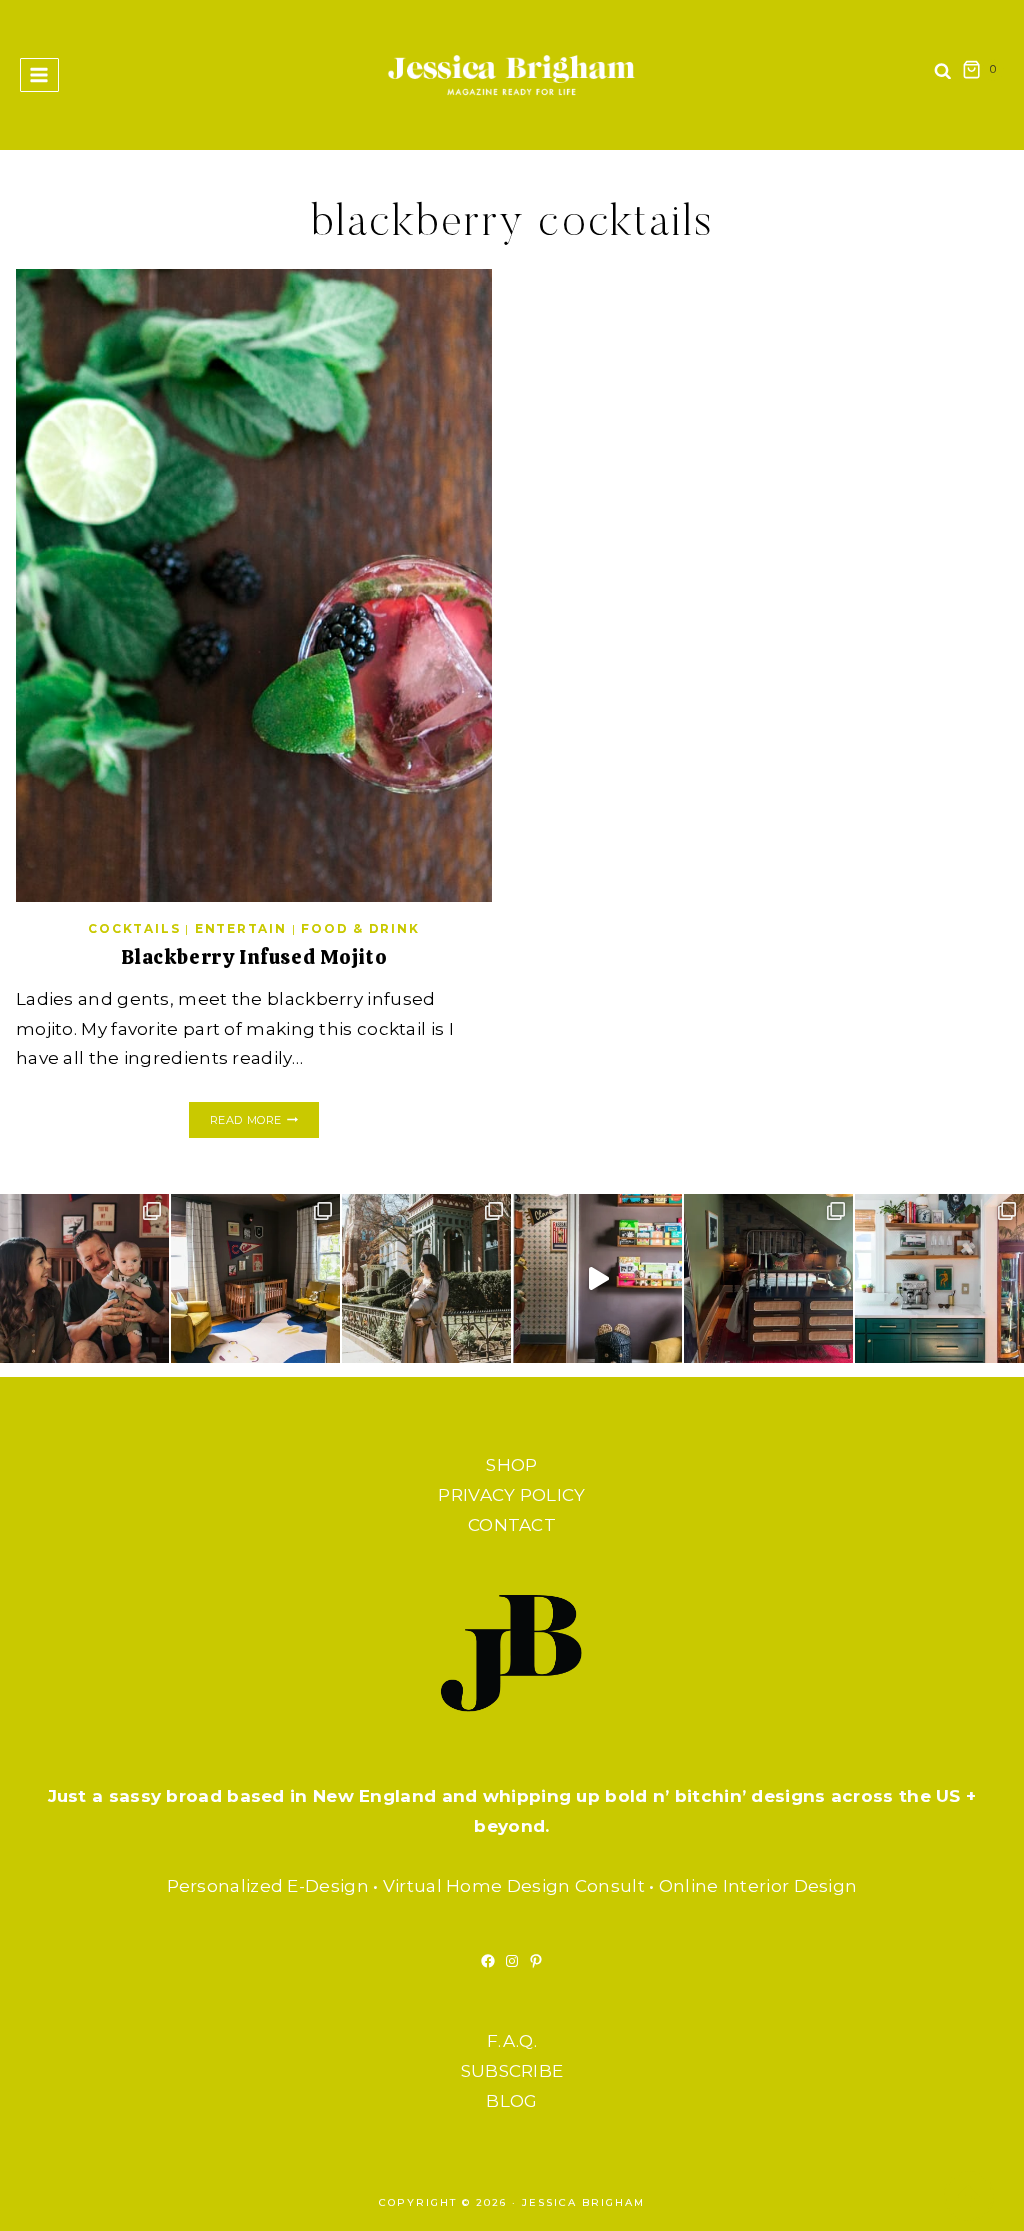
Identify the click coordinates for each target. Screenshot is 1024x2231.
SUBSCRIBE (512, 2071)
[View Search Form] (943, 75)
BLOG (511, 2101)
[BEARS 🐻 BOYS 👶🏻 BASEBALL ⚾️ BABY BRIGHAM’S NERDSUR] (255, 1278)
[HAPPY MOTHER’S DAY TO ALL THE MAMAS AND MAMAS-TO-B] (426, 1278)
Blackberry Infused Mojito (254, 957)
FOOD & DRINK (360, 928)
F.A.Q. (512, 2041)
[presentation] (254, 585)
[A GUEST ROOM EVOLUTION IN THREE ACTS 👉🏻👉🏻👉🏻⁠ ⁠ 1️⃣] (768, 1278)
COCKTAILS (134, 928)
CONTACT (512, 1525)
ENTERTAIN (241, 928)
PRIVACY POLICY (511, 1495)
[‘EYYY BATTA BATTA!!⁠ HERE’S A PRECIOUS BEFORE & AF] (597, 1278)
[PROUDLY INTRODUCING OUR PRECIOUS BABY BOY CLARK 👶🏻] (84, 1278)
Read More (264, 1121)
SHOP (511, 1465)
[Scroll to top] (969, 2196)
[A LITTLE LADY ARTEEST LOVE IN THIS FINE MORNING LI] (939, 1278)
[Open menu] (39, 74)
